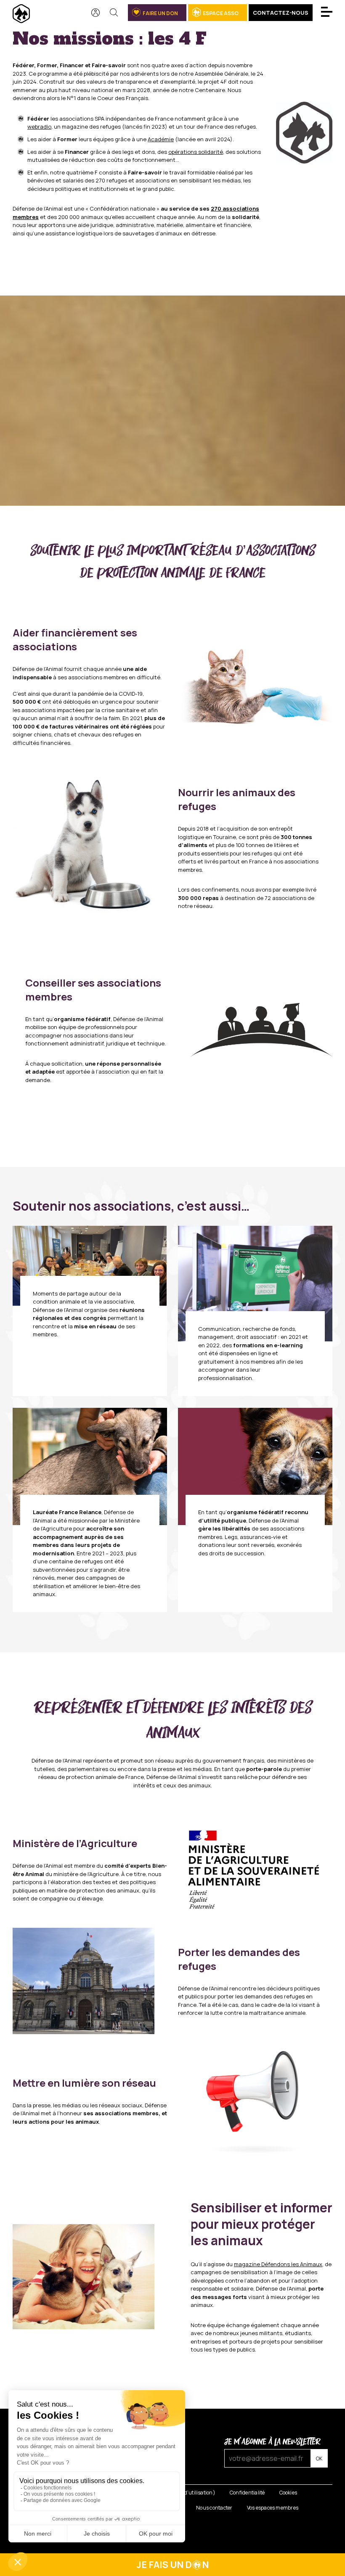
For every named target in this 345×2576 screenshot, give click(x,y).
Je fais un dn (172, 2565)
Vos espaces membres (273, 2508)
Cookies (288, 2493)
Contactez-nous (281, 13)
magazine (278, 2264)
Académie (161, 139)
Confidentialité (247, 2493)
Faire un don (160, 13)
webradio (39, 127)
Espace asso (221, 13)
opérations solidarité (196, 152)
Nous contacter (214, 2508)
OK (319, 2459)
